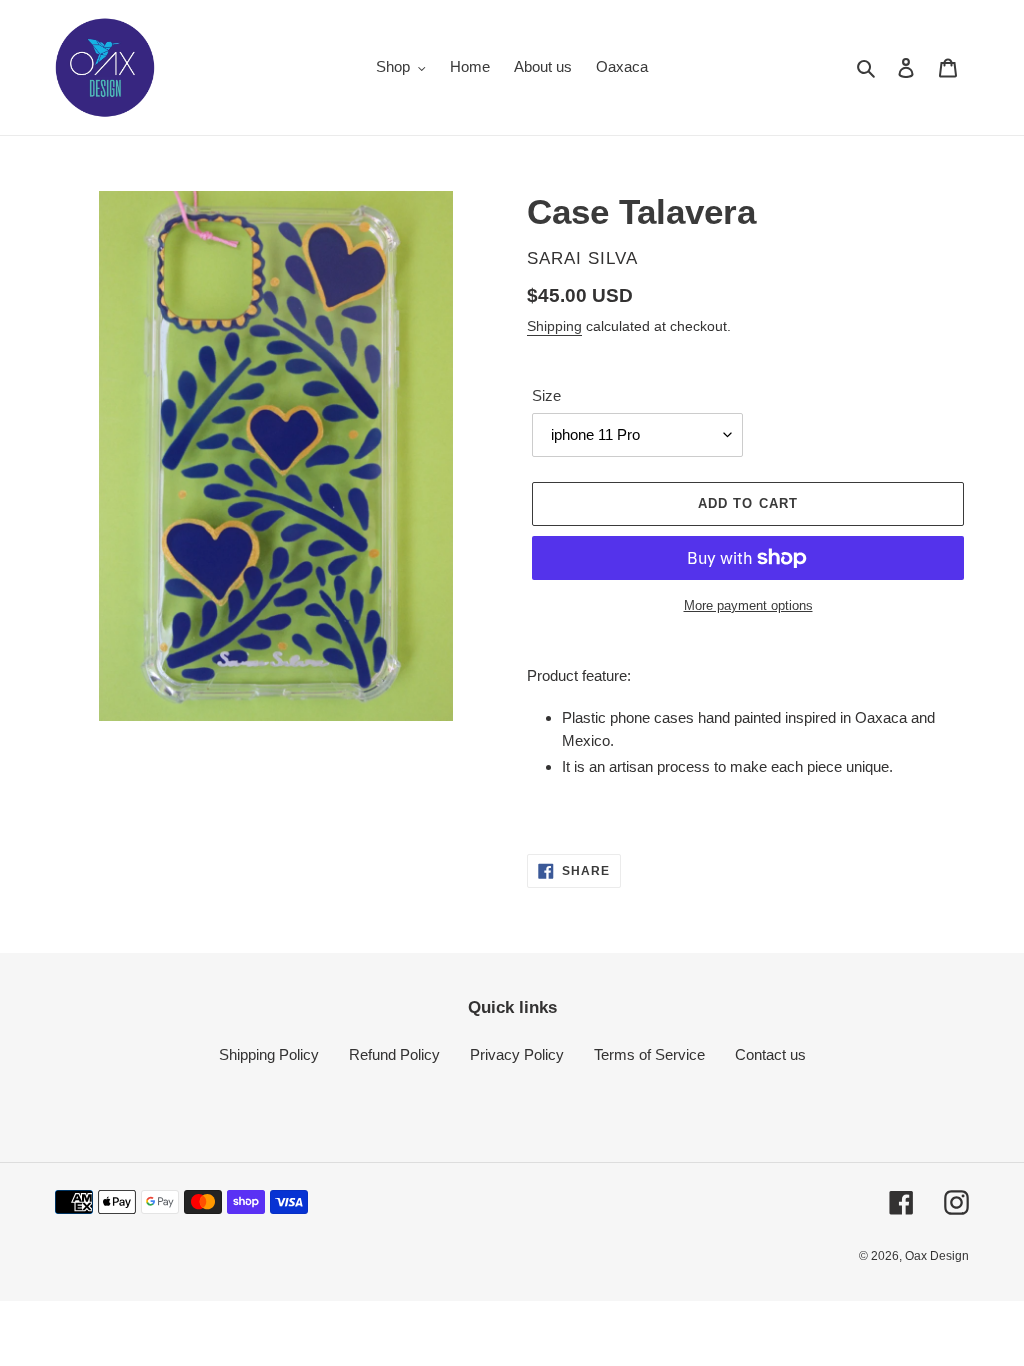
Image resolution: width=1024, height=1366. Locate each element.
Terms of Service (649, 1054)
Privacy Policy (517, 1054)
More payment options (748, 605)
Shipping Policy (269, 1054)
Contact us (770, 1054)
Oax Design (937, 1256)
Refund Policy (394, 1054)
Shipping (554, 326)
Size (546, 395)
